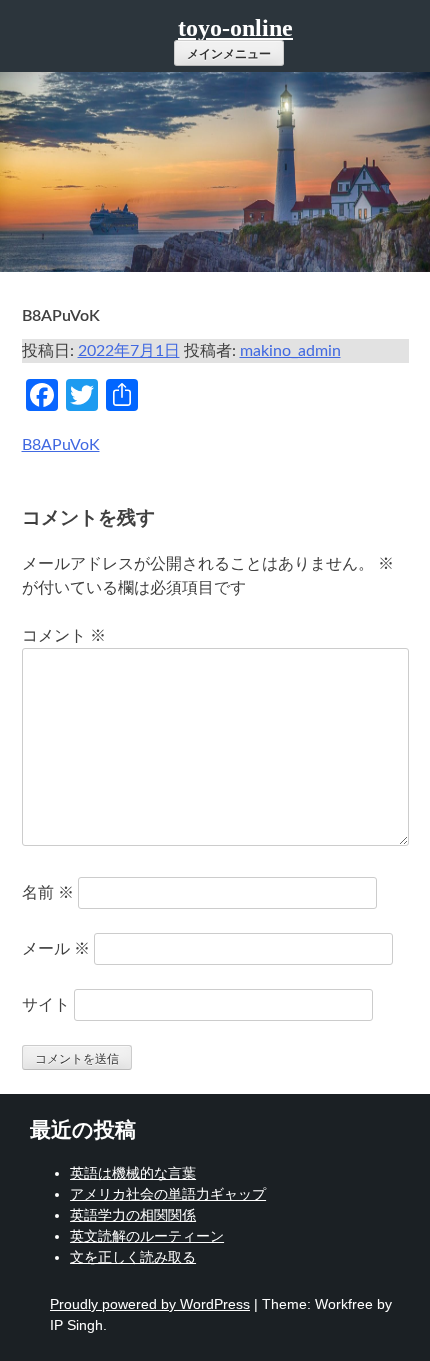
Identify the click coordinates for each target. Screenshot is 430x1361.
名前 (48, 893)
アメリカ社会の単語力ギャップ (168, 1194)
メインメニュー (229, 54)
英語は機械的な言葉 (133, 1173)
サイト (46, 1005)
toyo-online (235, 28)
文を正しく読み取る (133, 1257)
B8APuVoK (61, 445)
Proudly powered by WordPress (150, 1304)
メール (56, 949)
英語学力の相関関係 (133, 1215)
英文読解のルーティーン (147, 1236)
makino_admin (290, 351)
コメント (64, 636)
